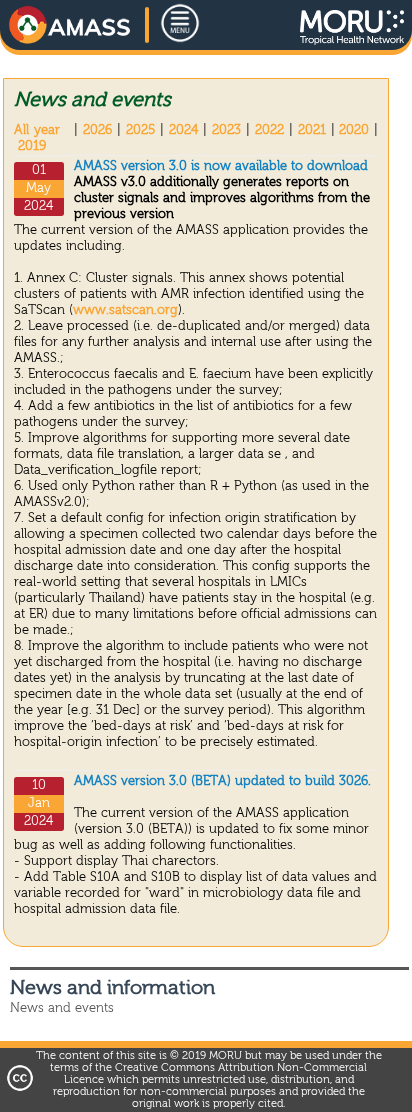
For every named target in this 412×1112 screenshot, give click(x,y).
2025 (140, 130)
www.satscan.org (125, 310)
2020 (354, 130)
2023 (226, 130)
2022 (269, 130)
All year (37, 130)
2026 (97, 130)
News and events (62, 1008)
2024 (183, 130)
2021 (312, 130)
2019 (32, 146)
